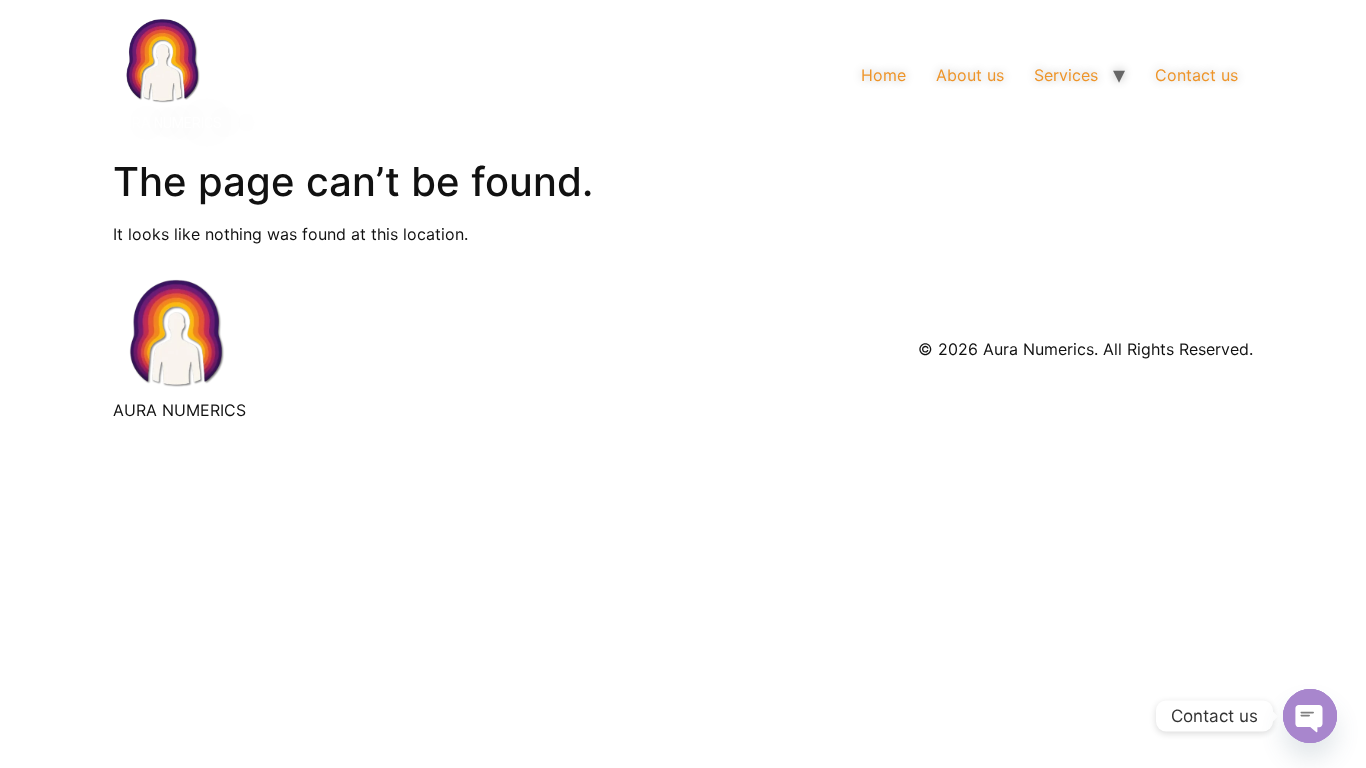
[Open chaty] (1310, 716)
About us (970, 75)
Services (1066, 75)
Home (883, 75)
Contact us (1196, 75)
